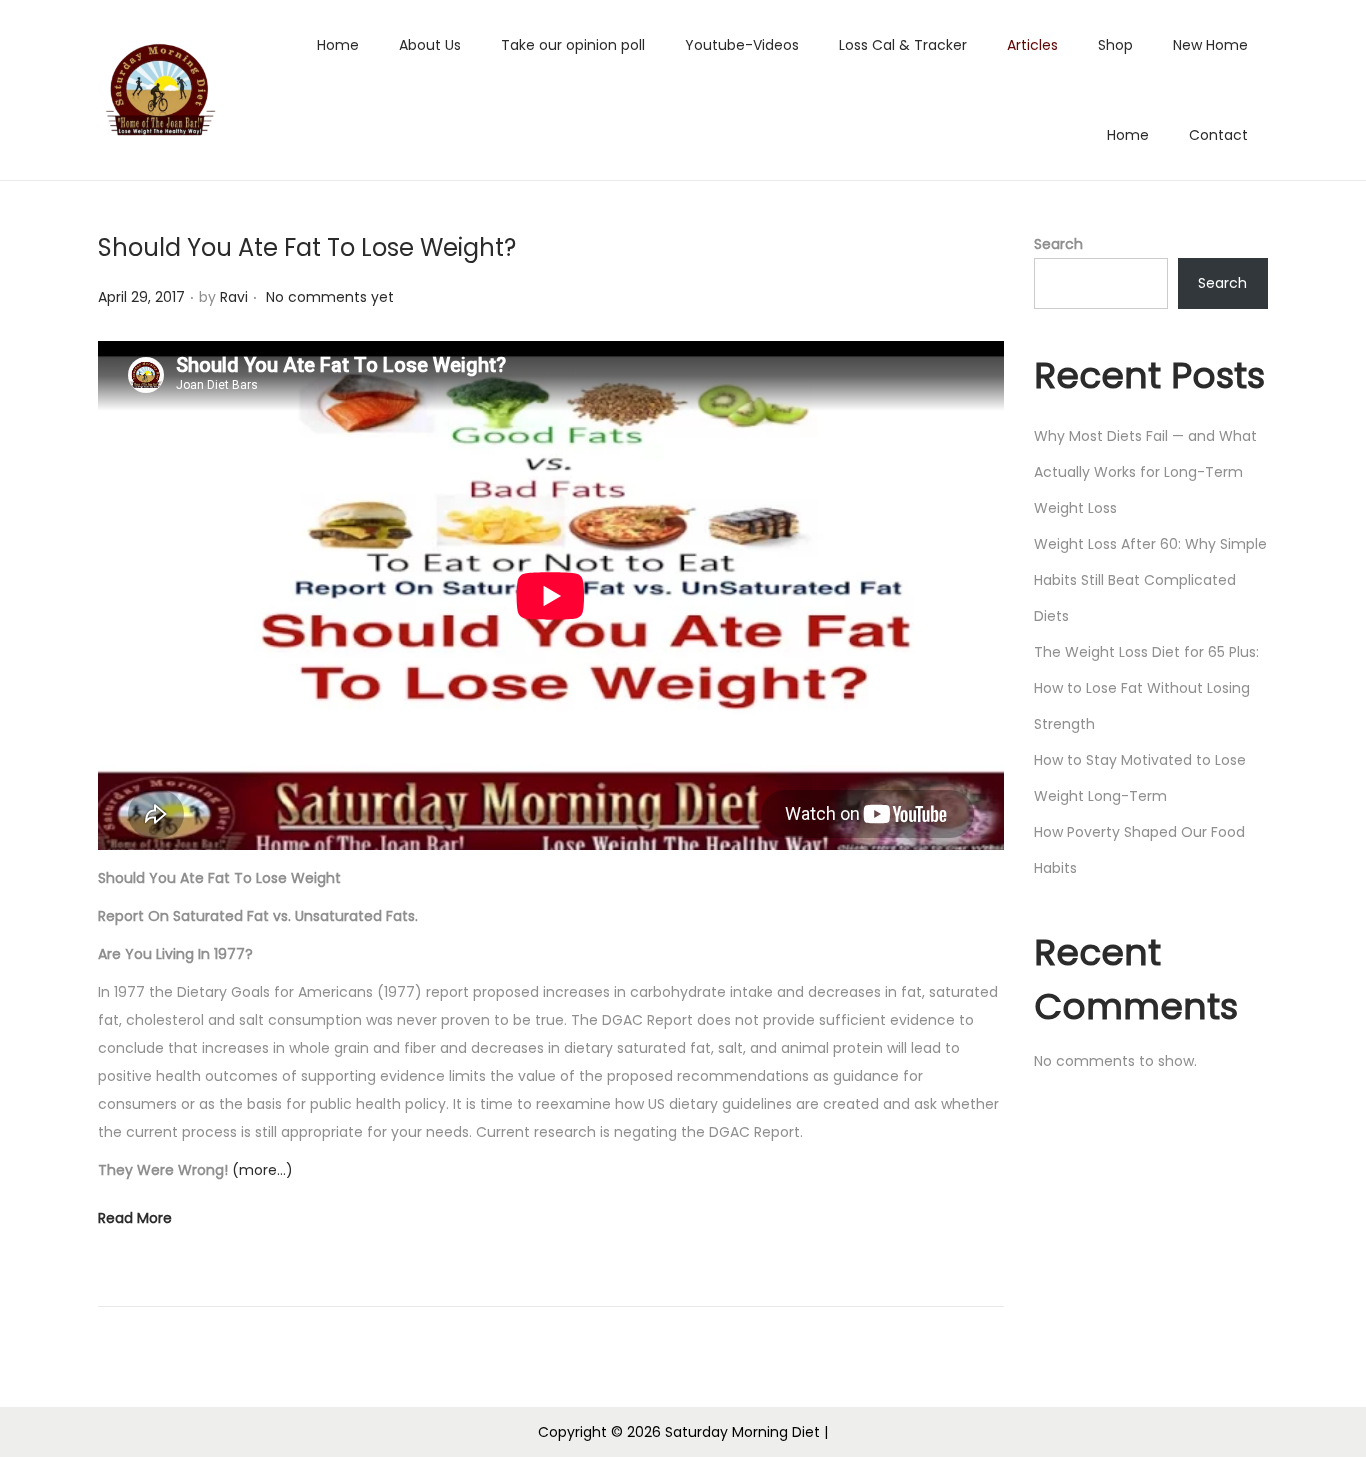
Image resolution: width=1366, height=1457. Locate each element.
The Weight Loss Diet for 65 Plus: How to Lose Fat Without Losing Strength (1146, 688)
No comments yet (330, 297)
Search (1058, 244)
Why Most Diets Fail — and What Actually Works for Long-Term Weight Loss (1145, 472)
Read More (135, 1218)
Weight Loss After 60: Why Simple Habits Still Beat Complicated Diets (1150, 580)
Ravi (234, 297)
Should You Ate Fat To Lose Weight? (307, 247)
